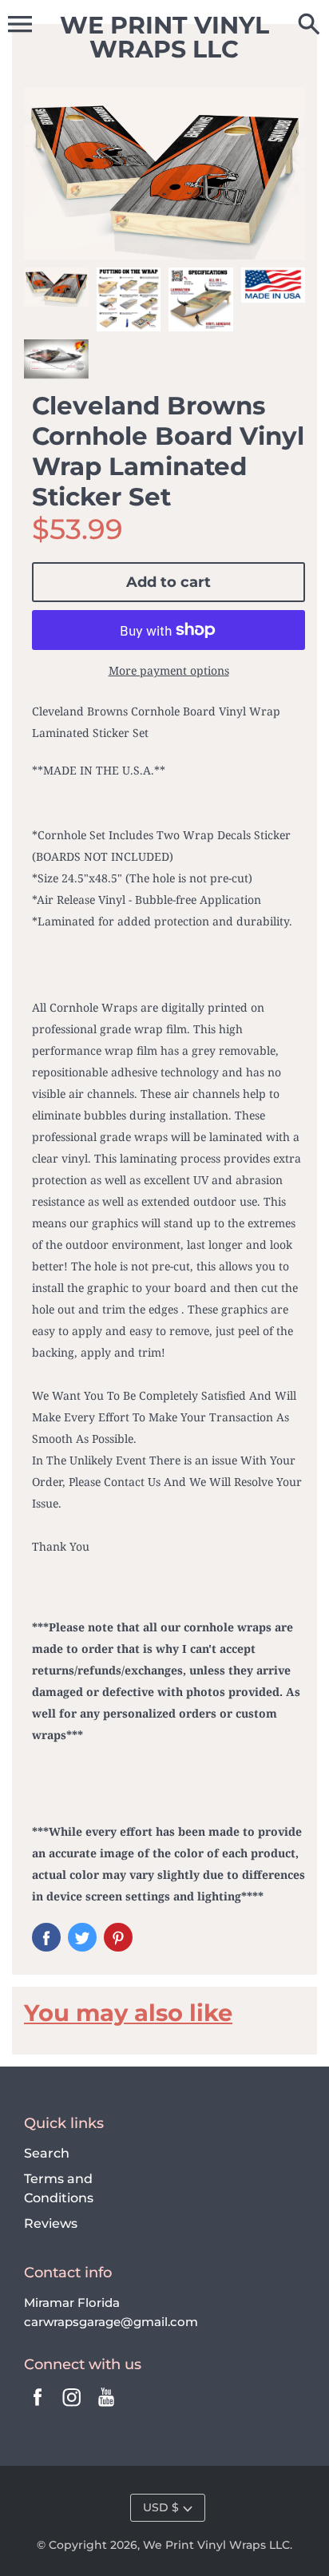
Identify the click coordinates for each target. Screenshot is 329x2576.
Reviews (51, 2223)
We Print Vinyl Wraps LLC (216, 2545)
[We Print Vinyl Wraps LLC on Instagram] (72, 2408)
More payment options (169, 670)
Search (47, 2153)
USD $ (161, 2507)
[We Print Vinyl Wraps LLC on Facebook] (38, 2408)
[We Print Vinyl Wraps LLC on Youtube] (106, 2408)
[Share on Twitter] (82, 1937)
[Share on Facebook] (46, 1937)
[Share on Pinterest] (118, 1937)
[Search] (309, 26)
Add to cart (168, 582)
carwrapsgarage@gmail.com (111, 2322)
